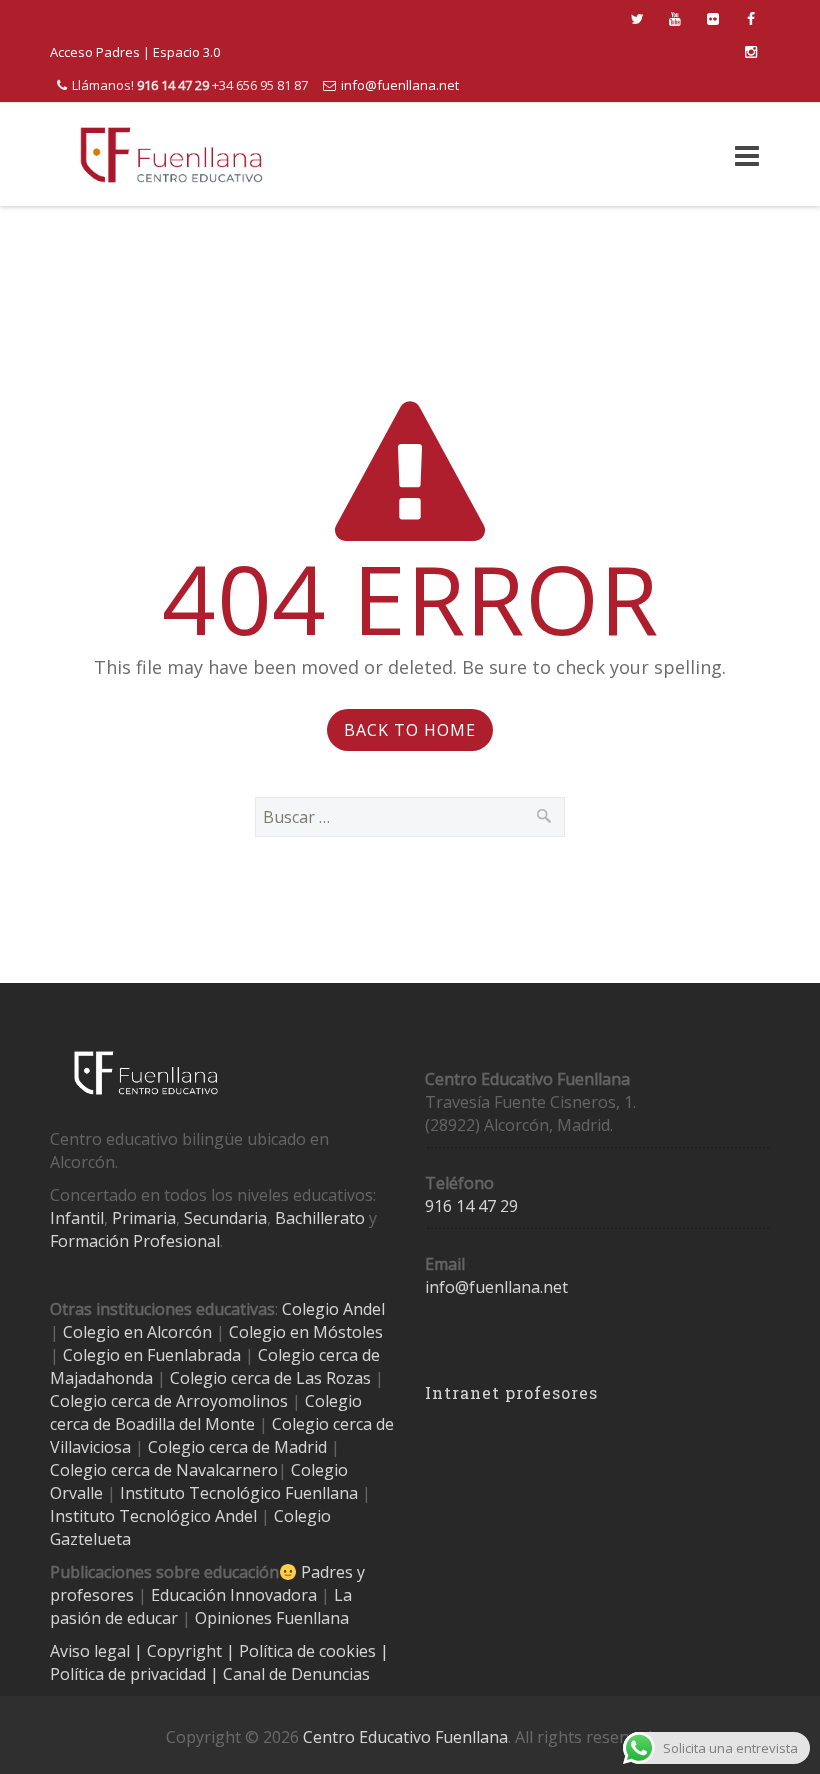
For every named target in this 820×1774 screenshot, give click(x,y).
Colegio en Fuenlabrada (152, 1355)
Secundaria (225, 1218)
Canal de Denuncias (294, 1674)
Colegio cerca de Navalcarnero (164, 1470)
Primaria (144, 1218)
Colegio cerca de (111, 1401)
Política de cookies (309, 1651)
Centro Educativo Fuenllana (405, 1737)
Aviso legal (92, 1651)
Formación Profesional (135, 1241)
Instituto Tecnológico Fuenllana (239, 1493)
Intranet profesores (511, 1392)
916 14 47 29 (471, 1206)
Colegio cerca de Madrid (237, 1447)
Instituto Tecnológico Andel (153, 1516)
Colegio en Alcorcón (137, 1332)
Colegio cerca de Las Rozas (270, 1378)
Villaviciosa (90, 1447)
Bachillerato (320, 1218)
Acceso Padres (95, 52)
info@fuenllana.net (400, 85)
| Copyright (180, 1651)
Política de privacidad (130, 1674)
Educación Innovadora (234, 1595)
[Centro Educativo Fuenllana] (171, 154)
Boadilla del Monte (185, 1424)
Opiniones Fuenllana (272, 1618)
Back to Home (410, 730)
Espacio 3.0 (186, 52)
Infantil (77, 1218)
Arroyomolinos (232, 1401)
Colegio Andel (333, 1309)
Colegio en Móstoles (306, 1332)
